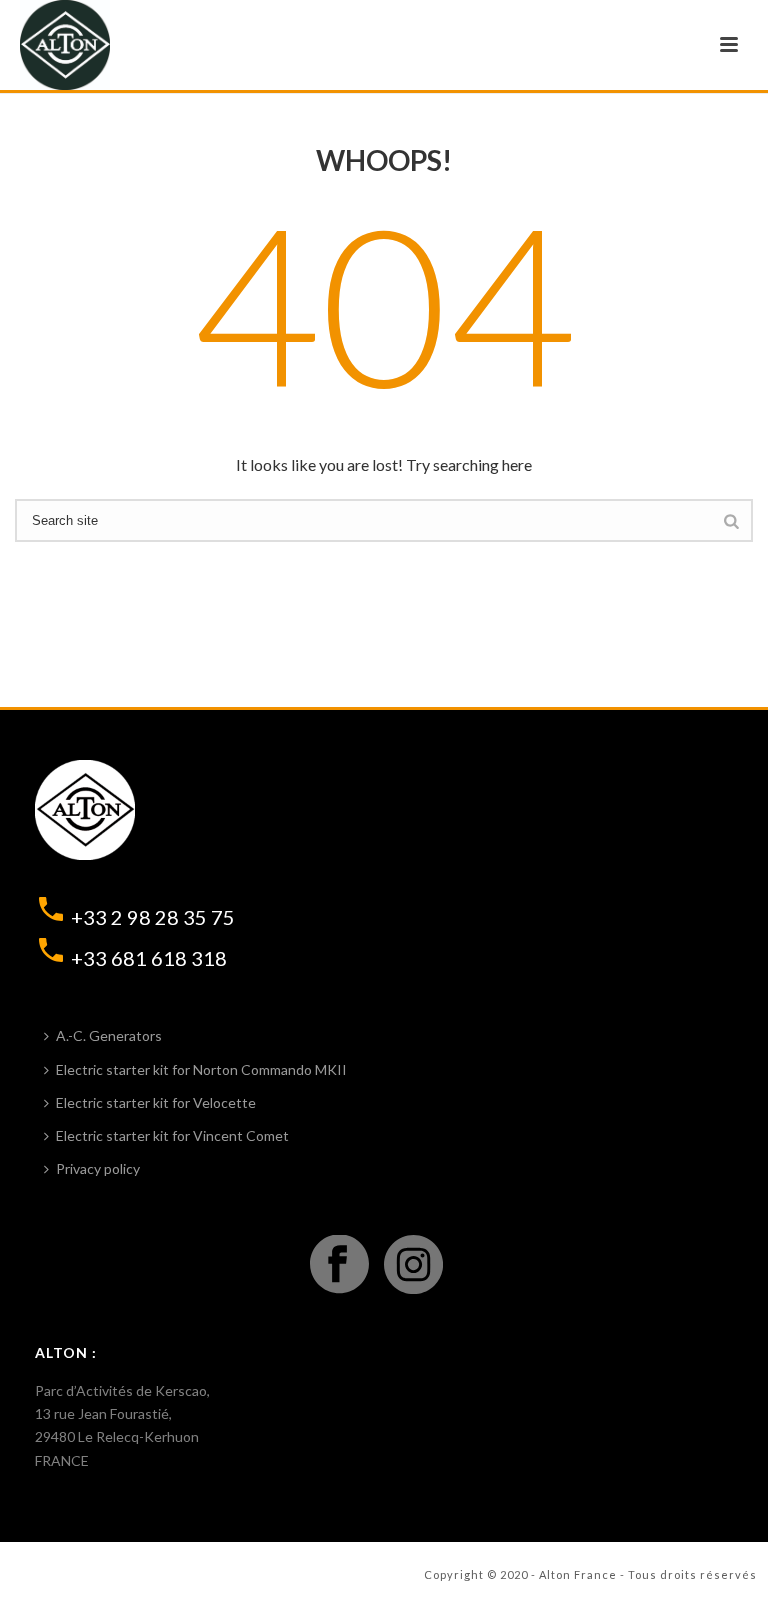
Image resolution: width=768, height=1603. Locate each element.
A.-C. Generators (109, 1035)
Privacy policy (98, 1168)
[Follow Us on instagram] (413, 1265)
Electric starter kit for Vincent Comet (172, 1135)
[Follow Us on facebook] (339, 1265)
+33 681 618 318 (149, 958)
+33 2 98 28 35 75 (153, 917)
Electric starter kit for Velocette (156, 1102)
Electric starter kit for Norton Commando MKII (201, 1069)
